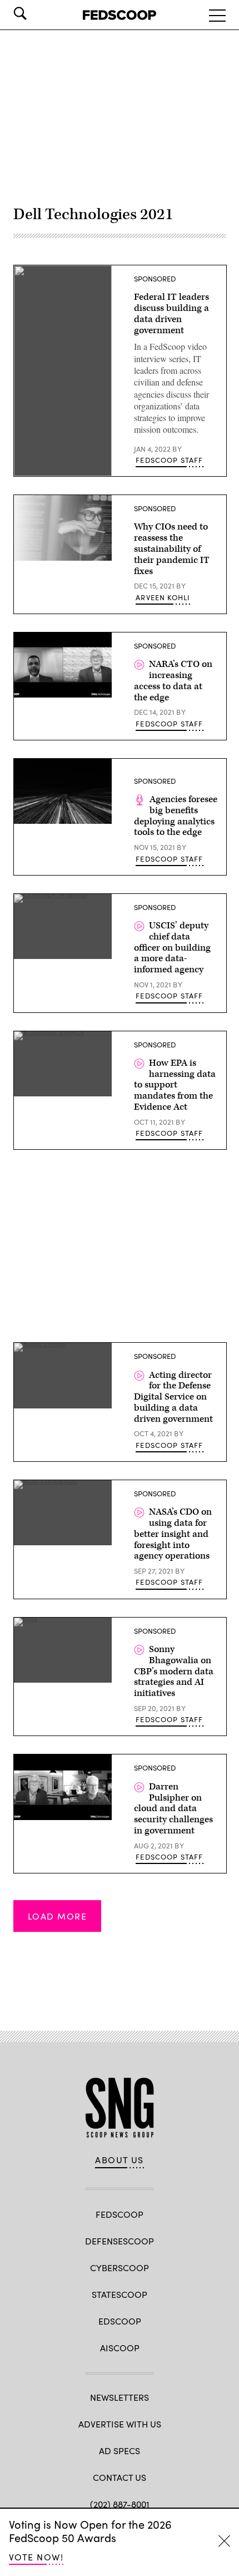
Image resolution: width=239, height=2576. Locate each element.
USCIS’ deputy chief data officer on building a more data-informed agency (172, 948)
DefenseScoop (120, 2241)
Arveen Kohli (163, 597)
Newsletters (120, 2397)
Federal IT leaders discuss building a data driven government (171, 313)
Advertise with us (120, 2424)
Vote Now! (36, 2557)
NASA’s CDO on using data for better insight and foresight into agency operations (173, 1534)
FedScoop (120, 2214)
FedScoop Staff (169, 460)
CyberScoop (120, 2268)
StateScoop (120, 2294)
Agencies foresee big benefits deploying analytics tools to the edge (176, 816)
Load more (57, 1916)
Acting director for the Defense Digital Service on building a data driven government (173, 1397)
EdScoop (120, 2321)
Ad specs (120, 2451)
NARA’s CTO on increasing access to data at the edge (173, 681)
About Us (120, 2160)
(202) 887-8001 (120, 2504)
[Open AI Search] (36, 13)
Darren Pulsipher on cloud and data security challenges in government (173, 1809)
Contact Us (120, 2477)
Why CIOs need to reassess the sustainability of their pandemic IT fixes (172, 549)
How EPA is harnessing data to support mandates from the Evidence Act (175, 1085)
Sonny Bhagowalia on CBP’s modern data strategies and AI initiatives (174, 1671)
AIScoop (120, 2348)
